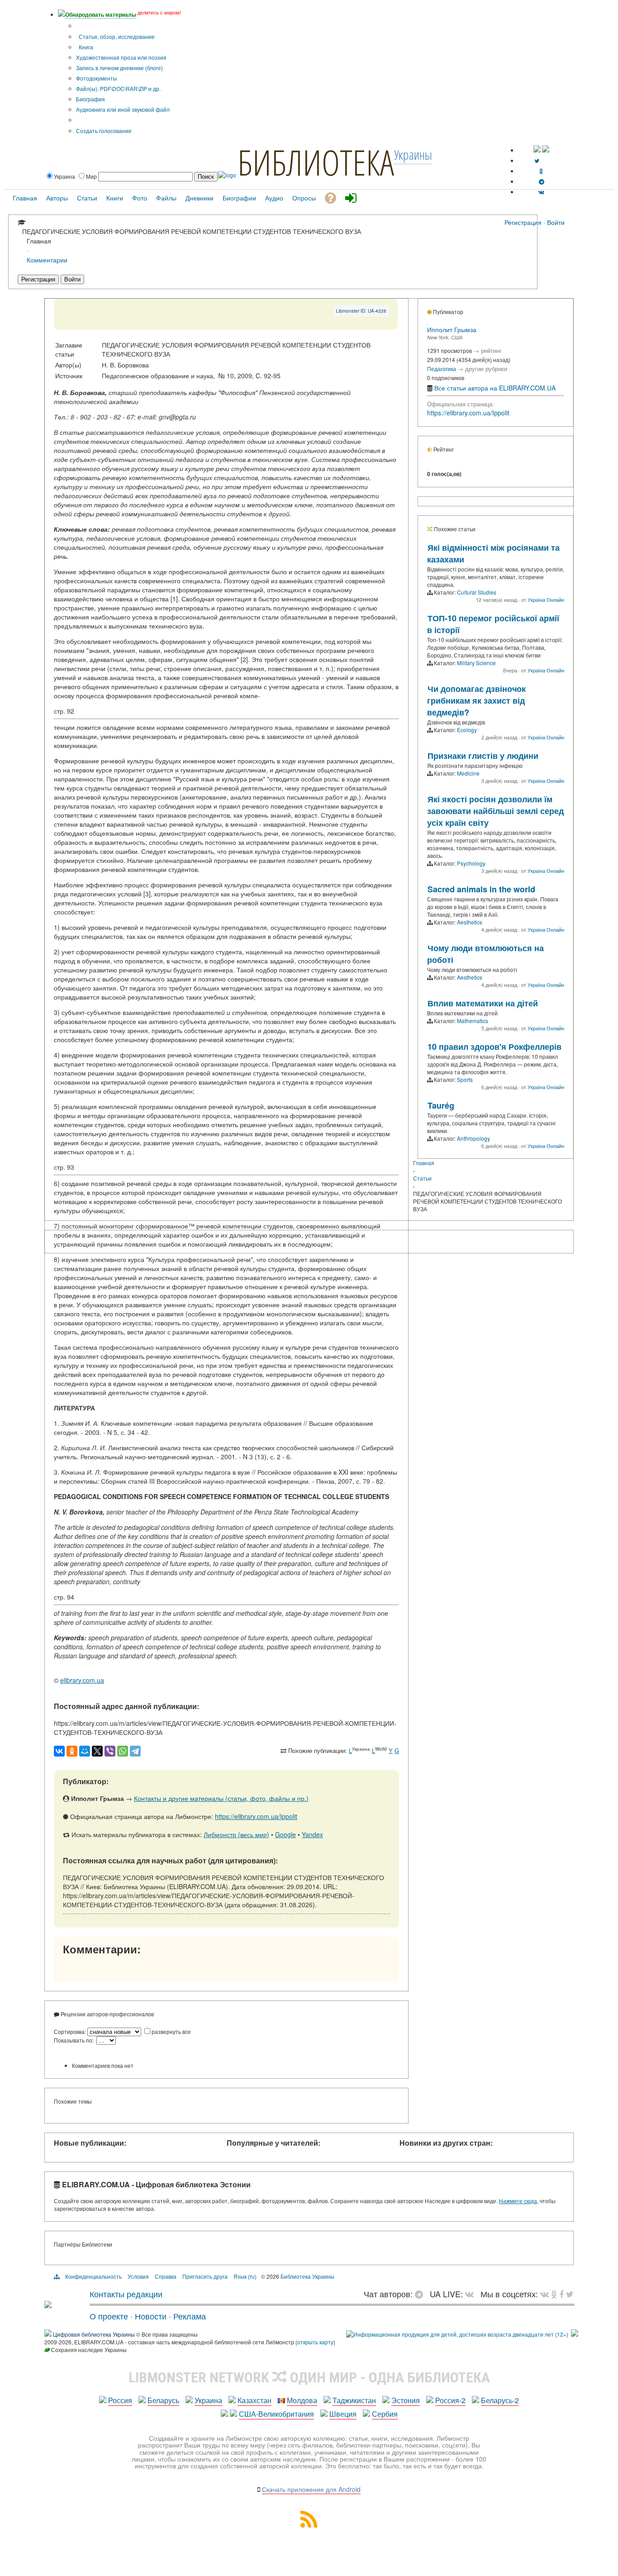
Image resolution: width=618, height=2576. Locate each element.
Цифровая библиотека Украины (94, 2334)
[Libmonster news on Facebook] (561, 2294)
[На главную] (48, 2305)
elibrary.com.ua (82, 1680)
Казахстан (254, 2400)
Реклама (190, 2316)
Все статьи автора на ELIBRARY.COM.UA (495, 388)
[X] (97, 1751)
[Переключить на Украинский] (537, 150)
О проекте (109, 2316)
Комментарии (47, 260)
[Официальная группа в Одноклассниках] (541, 171)
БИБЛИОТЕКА (316, 162)
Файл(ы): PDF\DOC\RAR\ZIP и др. (118, 88)
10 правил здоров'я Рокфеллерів (494, 1047)
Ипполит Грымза (452, 329)
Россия (120, 2400)
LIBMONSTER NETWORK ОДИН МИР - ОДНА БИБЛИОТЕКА (309, 2377)
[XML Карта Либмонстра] (309, 2525)
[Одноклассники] (72, 1751)
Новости (151, 2316)
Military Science (476, 663)
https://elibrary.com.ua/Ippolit (256, 1816)
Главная (424, 1163)
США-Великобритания (276, 2414)
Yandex (312, 1834)
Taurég (441, 1105)
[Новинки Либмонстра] (554, 2294)
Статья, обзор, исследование (116, 36)
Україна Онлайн (546, 600)
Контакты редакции (126, 2294)
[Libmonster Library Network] (575, 2334)
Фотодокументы (97, 78)
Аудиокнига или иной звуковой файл (123, 109)
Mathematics (473, 1021)
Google (285, 1834)
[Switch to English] (546, 150)
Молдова (302, 2400)
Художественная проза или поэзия (121, 57)
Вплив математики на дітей (483, 1003)
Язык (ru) (245, 2276)
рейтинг (491, 350)
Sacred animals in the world (481, 889)
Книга (85, 47)
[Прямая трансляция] (472, 2294)
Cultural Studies (477, 592)
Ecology (467, 730)
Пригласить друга (205, 2276)
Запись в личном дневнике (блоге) (119, 68)
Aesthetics (470, 922)
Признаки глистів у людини (483, 756)
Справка (166, 2276)
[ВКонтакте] (59, 1751)
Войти (556, 222)
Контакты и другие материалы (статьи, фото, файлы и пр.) (221, 1798)
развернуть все (171, 2031)
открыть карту (315, 2342)
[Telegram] (135, 1751)
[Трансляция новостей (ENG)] (537, 160)
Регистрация (523, 222)
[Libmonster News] (570, 2294)
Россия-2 (450, 2400)
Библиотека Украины (307, 2276)
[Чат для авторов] (421, 2294)
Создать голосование (104, 131)
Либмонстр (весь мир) (236, 1834)
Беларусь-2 (500, 2400)
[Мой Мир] (85, 1751)
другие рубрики (486, 369)
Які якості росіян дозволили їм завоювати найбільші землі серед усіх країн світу (495, 811)
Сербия (385, 2414)
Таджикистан (354, 2400)
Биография (90, 99)
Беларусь (163, 2400)
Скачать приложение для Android (311, 2489)
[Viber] (110, 1751)
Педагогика (442, 369)
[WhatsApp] (123, 1751)
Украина (208, 2400)
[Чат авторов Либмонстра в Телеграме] (542, 181)
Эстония (406, 2400)
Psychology (471, 863)
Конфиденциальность (93, 2276)
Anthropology (473, 1138)
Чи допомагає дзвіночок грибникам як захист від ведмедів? (476, 700)
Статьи (422, 1178)
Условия (138, 2276)
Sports (465, 1079)
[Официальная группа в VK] (541, 192)
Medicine (468, 773)
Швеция (343, 2414)
